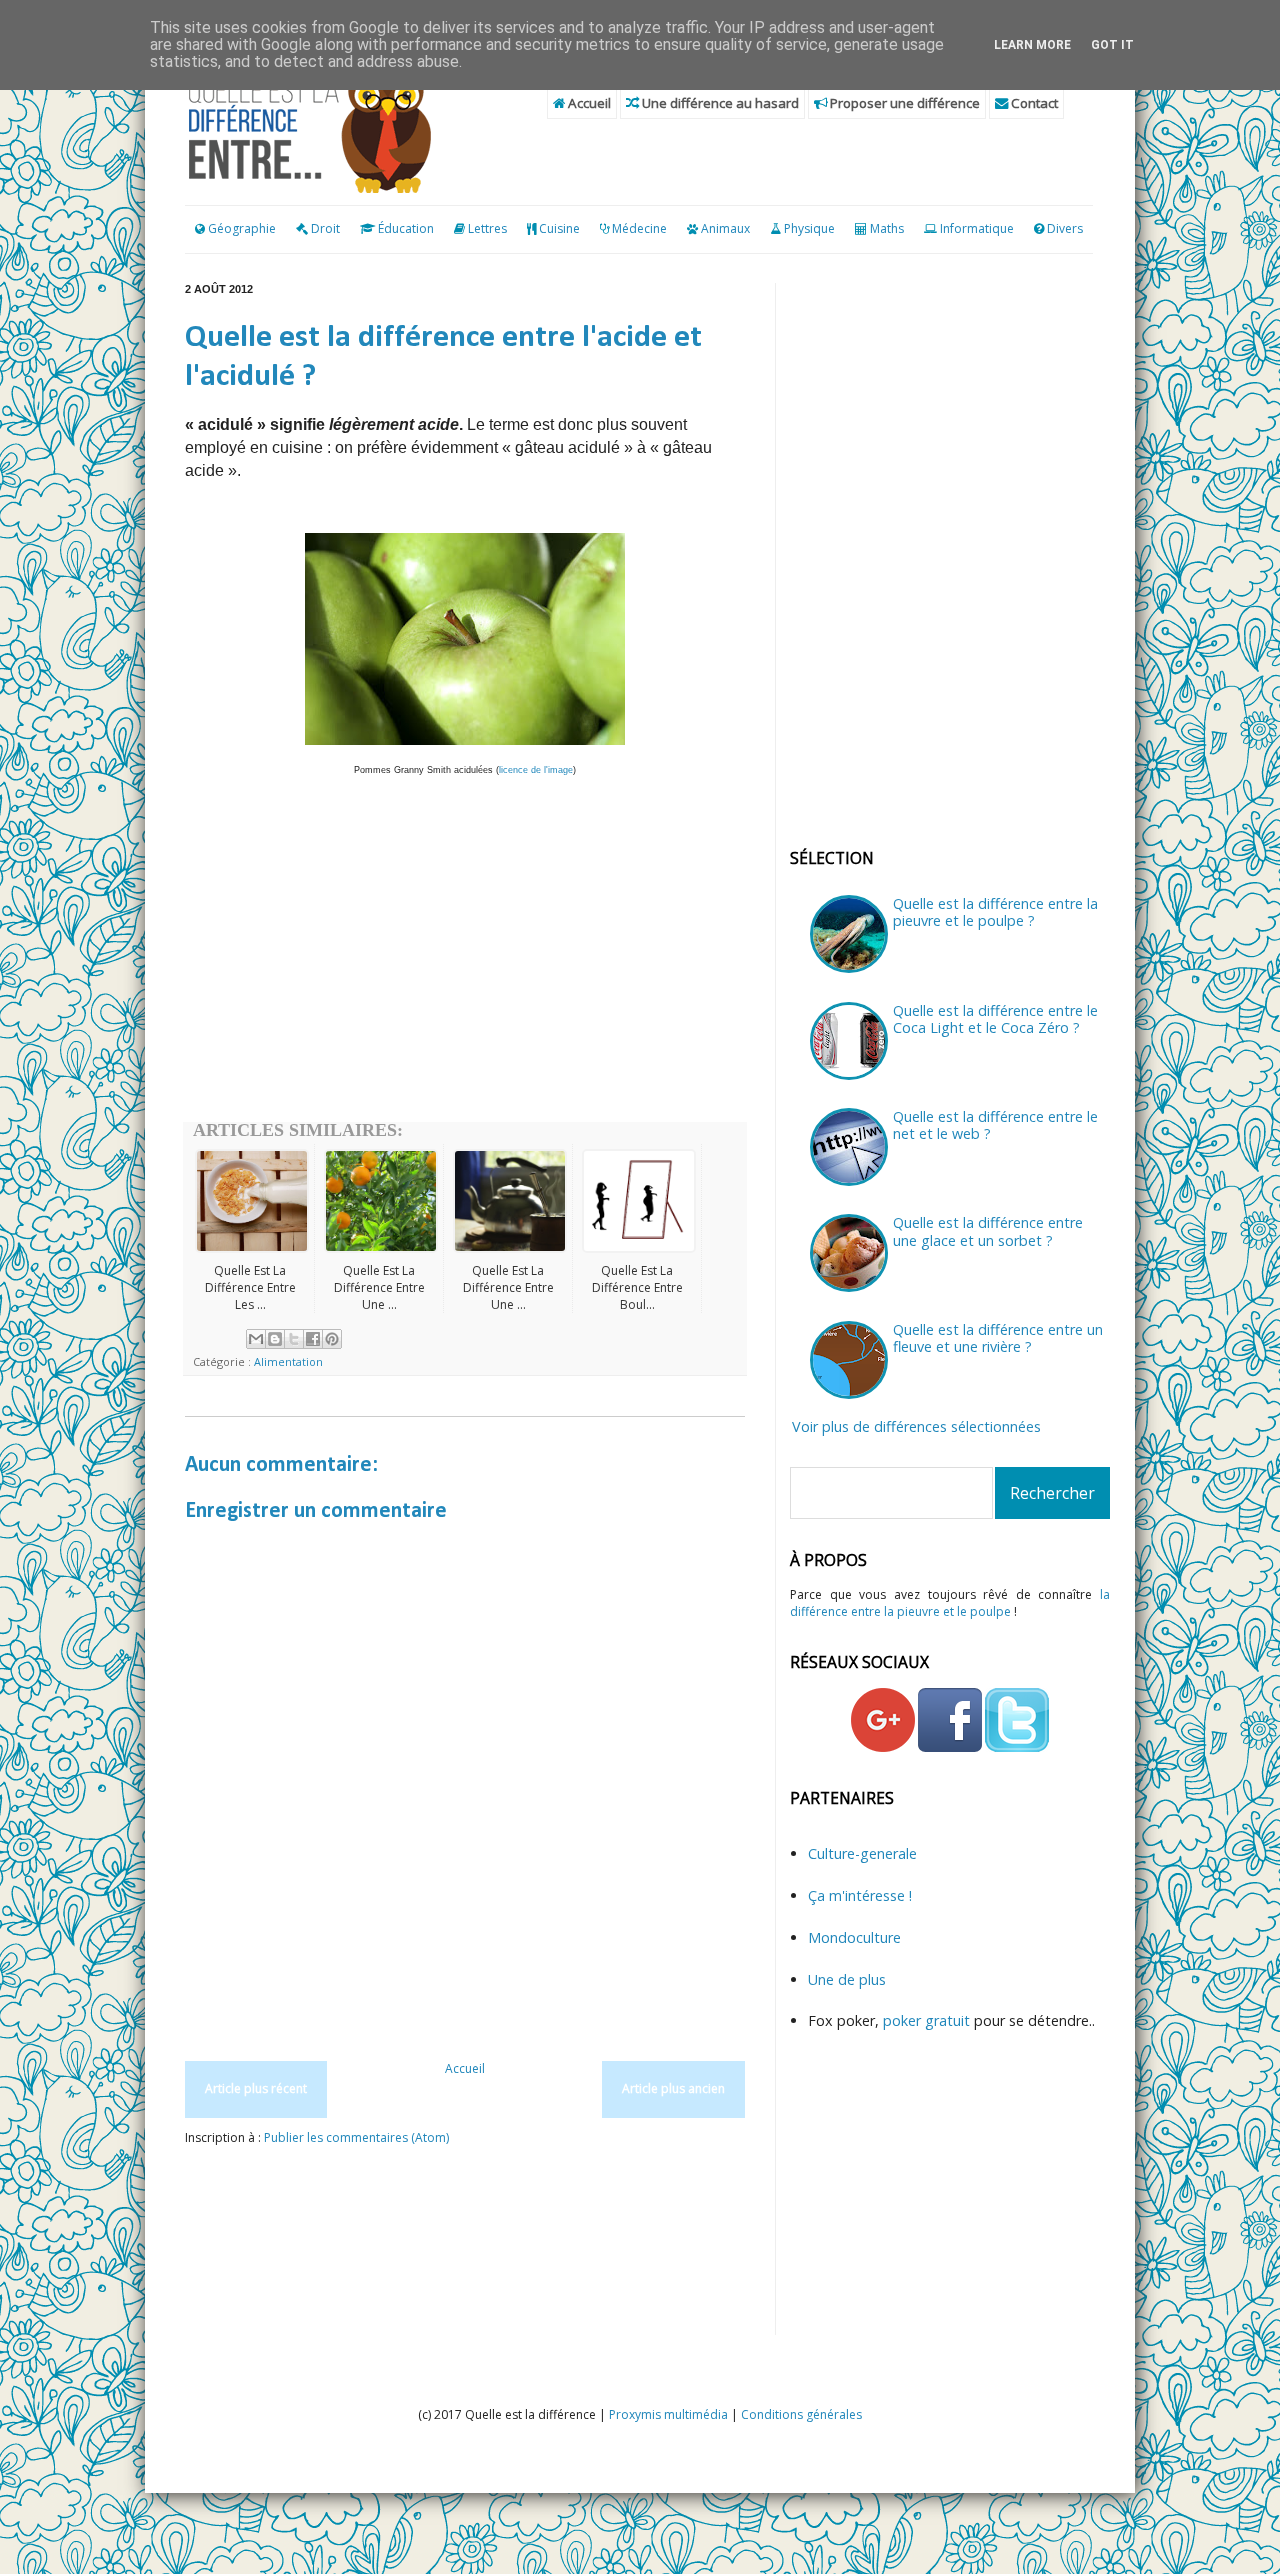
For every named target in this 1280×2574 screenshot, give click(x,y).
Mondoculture (854, 1937)
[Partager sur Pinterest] (332, 1339)
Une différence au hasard (719, 103)
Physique (809, 228)
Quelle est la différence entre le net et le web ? (995, 1125)
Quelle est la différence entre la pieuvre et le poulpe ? (995, 912)
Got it (1112, 45)
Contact (1033, 103)
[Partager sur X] (294, 1339)
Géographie (240, 228)
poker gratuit (928, 2020)
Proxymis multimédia (668, 2414)
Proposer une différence (903, 103)
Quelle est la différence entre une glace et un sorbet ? (988, 1231)
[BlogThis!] (275, 1339)
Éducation (406, 228)
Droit (324, 228)
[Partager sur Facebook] (313, 1339)
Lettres (487, 228)
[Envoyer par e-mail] (256, 1339)
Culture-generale (862, 1853)
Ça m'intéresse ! (860, 1895)
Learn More (1032, 45)
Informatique (977, 228)
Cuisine (559, 228)
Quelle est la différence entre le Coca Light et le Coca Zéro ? (995, 1019)
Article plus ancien (673, 2088)
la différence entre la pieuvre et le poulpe (950, 1603)
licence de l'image (536, 770)
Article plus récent (256, 2088)
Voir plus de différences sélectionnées (916, 1426)
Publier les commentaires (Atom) (356, 2137)
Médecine (639, 228)
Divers (1065, 228)
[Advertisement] (465, 962)
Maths (887, 228)
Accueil (588, 103)
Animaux (725, 228)
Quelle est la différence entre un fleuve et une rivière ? (998, 1338)
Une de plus (847, 1979)
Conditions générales (801, 2414)
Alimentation (288, 1361)
